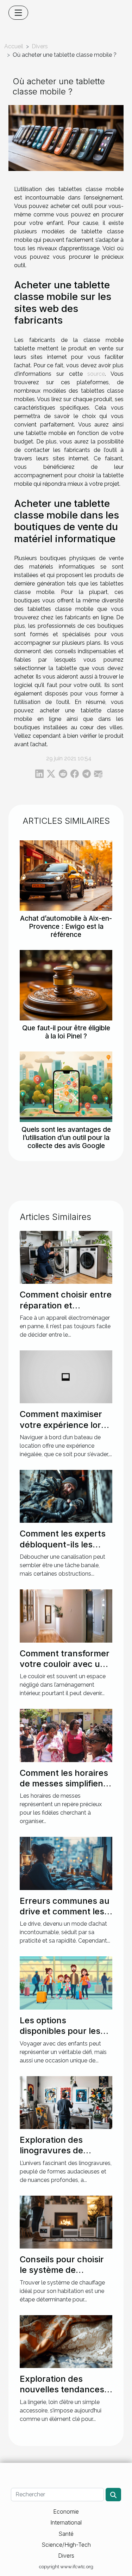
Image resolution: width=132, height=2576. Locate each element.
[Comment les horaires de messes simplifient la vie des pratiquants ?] (66, 1735)
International (66, 2522)
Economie (66, 2511)
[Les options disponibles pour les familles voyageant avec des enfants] (66, 1983)
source (96, 374)
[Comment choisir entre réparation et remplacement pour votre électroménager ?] (66, 1257)
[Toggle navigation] (18, 13)
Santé (66, 2534)
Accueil (14, 46)
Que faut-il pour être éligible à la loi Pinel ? (66, 1032)
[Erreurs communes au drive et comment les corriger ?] (66, 1863)
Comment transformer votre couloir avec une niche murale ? (65, 1664)
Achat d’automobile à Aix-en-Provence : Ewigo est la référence (66, 926)
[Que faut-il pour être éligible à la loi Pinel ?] (66, 985)
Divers (40, 46)
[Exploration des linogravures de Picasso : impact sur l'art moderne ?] (66, 2102)
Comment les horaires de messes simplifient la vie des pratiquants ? (64, 1789)
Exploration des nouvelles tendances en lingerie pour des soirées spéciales (62, 2395)
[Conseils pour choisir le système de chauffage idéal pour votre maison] (66, 2222)
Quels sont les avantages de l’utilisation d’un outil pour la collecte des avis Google (66, 1137)
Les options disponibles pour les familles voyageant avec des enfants (60, 2036)
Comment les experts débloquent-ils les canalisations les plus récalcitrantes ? (63, 1550)
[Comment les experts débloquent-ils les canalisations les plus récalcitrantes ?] (66, 1496)
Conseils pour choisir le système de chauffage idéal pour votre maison (62, 2275)
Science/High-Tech (66, 2545)
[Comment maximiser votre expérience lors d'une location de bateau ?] (66, 1376)
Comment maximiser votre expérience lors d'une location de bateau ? (63, 1430)
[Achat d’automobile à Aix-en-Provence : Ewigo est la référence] (66, 876)
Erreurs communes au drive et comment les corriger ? (65, 1912)
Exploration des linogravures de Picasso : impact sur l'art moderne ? (60, 2156)
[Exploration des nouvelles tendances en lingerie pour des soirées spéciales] (66, 2341)
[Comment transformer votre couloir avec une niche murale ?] (66, 1616)
